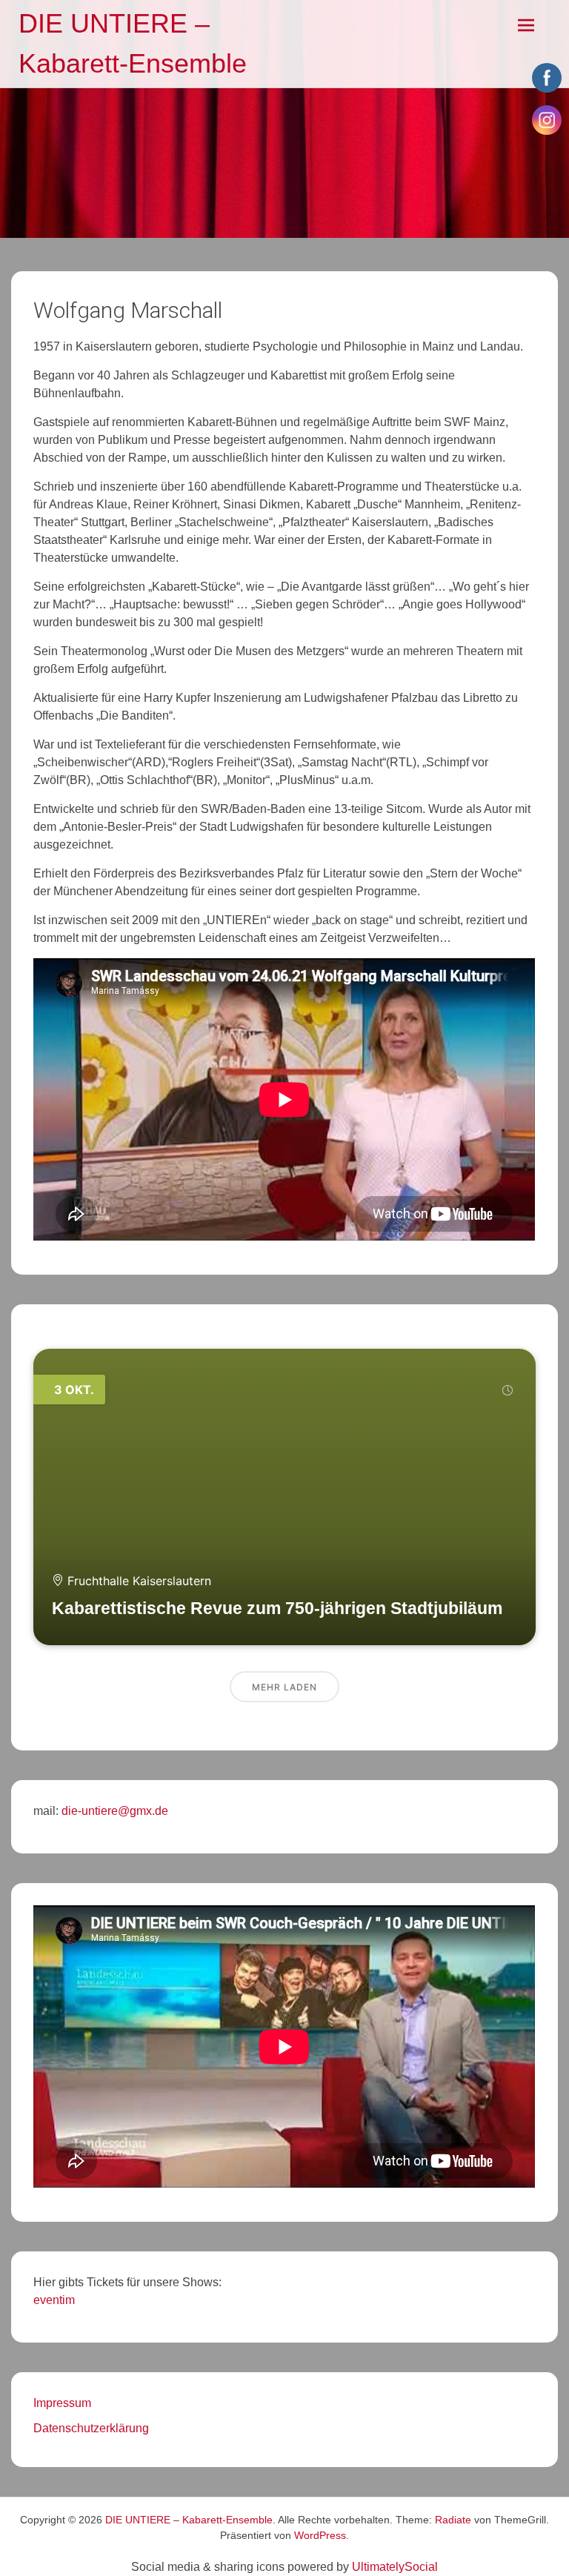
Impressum (62, 2403)
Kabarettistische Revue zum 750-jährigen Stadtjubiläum (277, 1608)
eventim (54, 2300)
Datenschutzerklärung (91, 2428)
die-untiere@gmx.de (113, 1811)
